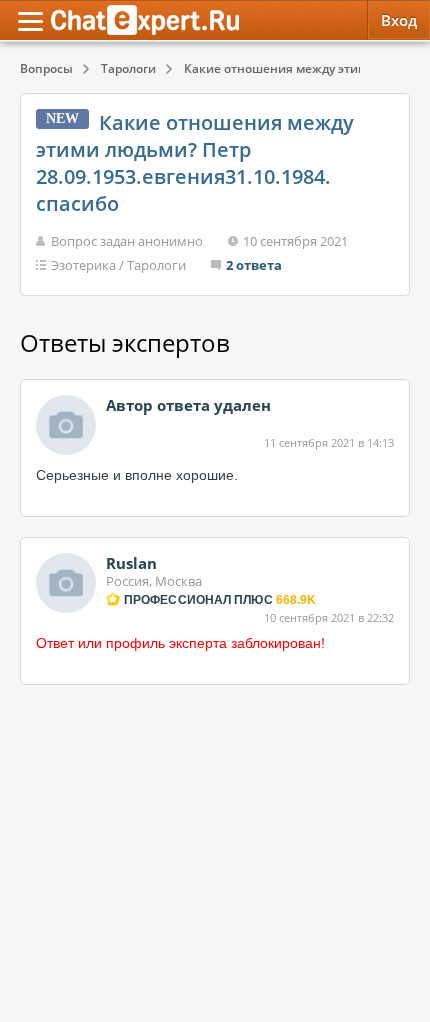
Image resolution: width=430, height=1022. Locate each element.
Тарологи (156, 265)
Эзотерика (83, 265)
